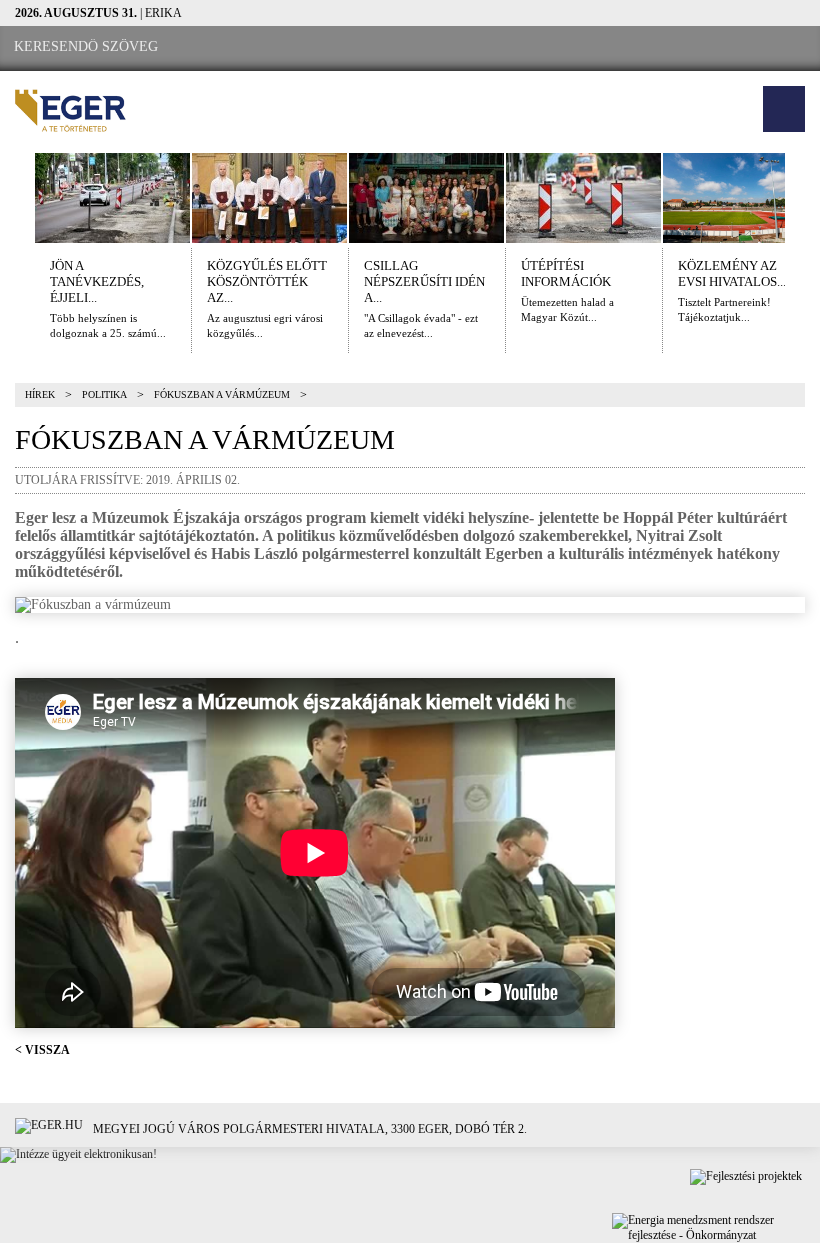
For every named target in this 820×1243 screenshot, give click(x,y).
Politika (104, 394)
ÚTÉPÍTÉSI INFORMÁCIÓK (566, 273)
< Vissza (42, 1050)
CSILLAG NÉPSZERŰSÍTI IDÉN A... (424, 281)
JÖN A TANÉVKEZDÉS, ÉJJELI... (97, 281)
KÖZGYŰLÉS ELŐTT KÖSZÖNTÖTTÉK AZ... (267, 281)
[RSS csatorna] (341, 47)
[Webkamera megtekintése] (287, 47)
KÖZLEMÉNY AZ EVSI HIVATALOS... (732, 273)
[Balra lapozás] (17, 198)
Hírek (40, 394)
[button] (784, 109)
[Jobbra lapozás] (803, 198)
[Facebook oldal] (231, 47)
